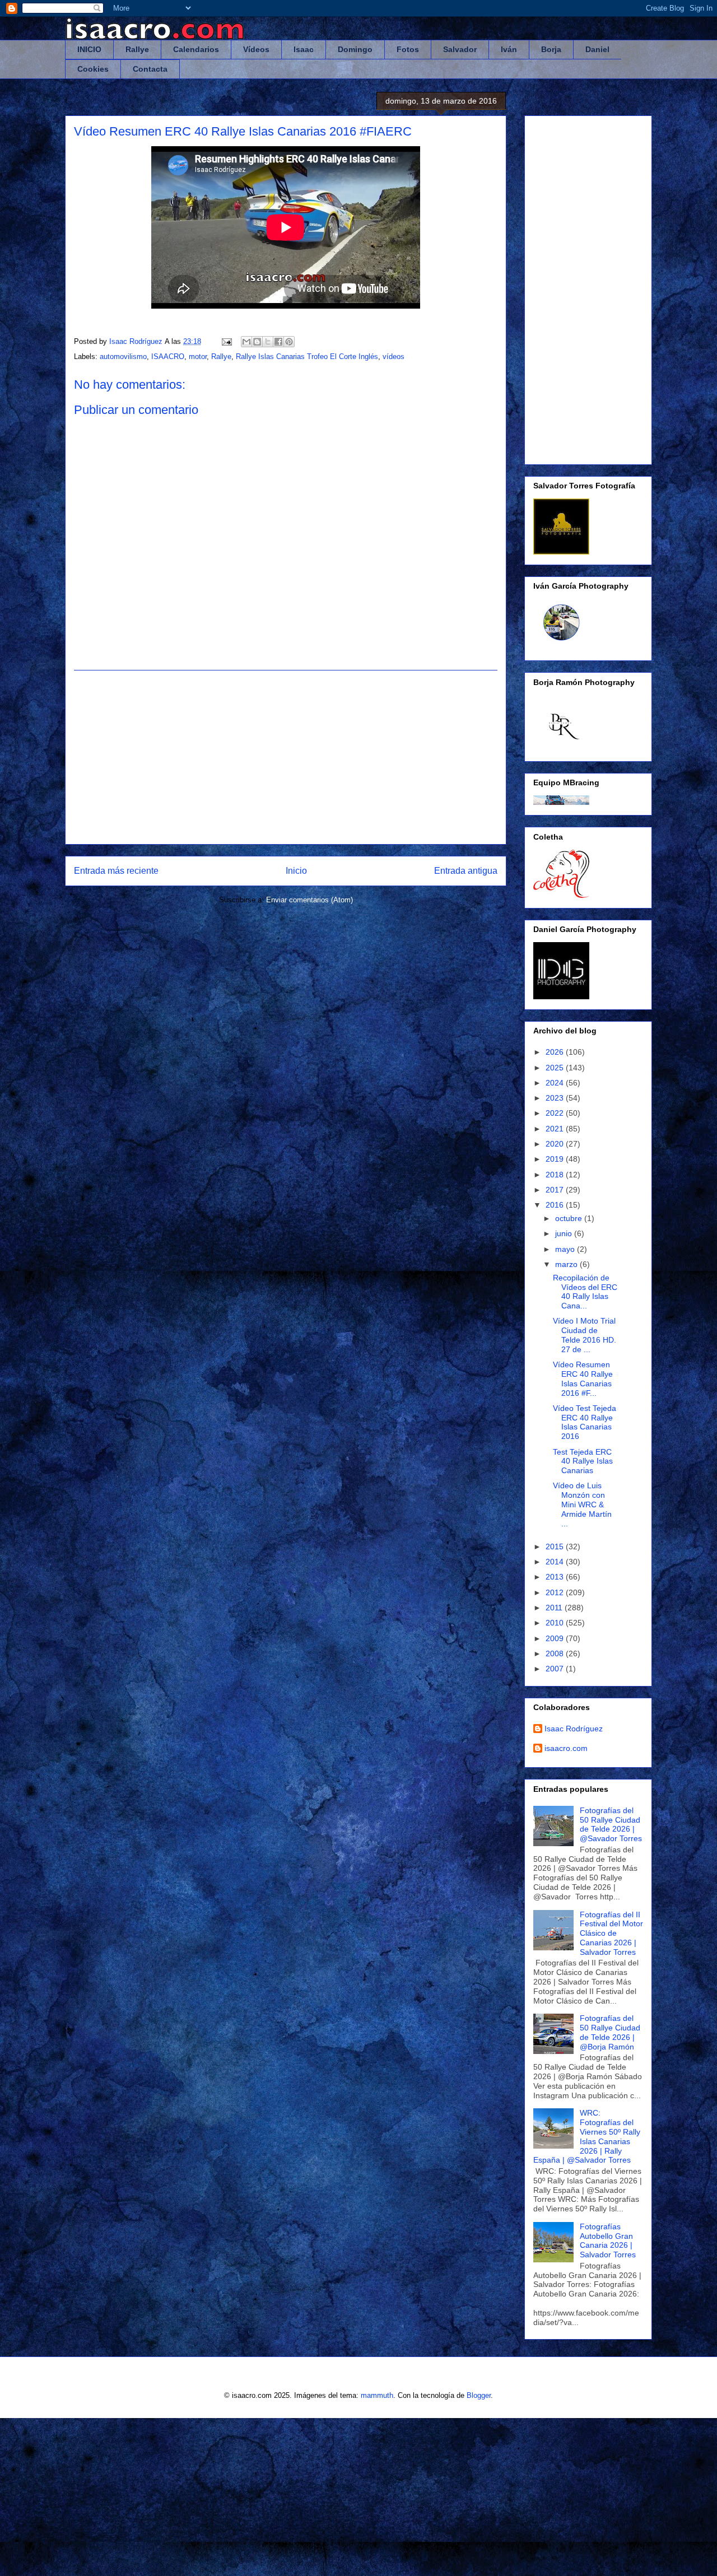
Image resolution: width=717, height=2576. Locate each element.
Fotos (408, 49)
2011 (555, 1608)
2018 (556, 1175)
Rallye (137, 49)
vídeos (394, 357)
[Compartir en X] (268, 342)
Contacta (150, 69)
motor (198, 357)
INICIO (89, 49)
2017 (556, 1190)
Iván (509, 49)
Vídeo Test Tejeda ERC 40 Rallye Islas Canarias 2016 (585, 1422)
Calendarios (196, 49)
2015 (556, 1546)
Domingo (355, 49)
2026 (556, 1052)
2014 (556, 1562)
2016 (556, 1205)
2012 (556, 1592)
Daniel (597, 49)
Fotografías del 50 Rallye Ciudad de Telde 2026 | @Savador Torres (611, 1824)
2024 (556, 1083)
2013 (556, 1577)
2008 (556, 1653)
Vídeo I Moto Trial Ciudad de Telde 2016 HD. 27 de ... (585, 1335)
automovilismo (123, 357)
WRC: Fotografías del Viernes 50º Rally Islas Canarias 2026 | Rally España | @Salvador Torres (587, 2136)
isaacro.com (566, 1748)
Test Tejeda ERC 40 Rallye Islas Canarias (583, 1461)
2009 (556, 1638)
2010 (556, 1623)
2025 (556, 1068)
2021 (556, 1129)
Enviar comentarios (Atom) (309, 900)
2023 (556, 1098)
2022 (556, 1113)
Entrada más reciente (116, 871)
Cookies (93, 69)
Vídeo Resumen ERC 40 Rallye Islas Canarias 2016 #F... (583, 1378)
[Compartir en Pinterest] (289, 342)
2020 (556, 1144)
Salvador (460, 49)
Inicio (296, 871)
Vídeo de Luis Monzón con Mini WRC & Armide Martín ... (582, 1504)
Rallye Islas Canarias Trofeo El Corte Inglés (307, 357)
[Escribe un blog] (257, 342)
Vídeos (256, 49)
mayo (566, 1249)
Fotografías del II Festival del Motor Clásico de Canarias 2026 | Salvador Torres (611, 1933)
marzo (567, 1264)
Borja (551, 49)
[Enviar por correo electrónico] (246, 342)
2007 (556, 1669)
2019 (556, 1159)
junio (565, 1233)
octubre (570, 1218)
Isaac (304, 49)
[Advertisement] (286, 757)
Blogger (479, 2395)
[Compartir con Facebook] (278, 342)
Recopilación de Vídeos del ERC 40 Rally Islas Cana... (585, 1292)
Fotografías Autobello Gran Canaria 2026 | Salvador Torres (608, 2240)
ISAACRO (168, 357)
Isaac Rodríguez (574, 1729)
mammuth (377, 2395)
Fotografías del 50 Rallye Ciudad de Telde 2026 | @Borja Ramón (610, 2032)
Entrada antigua (466, 871)
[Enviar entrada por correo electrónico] (226, 341)
